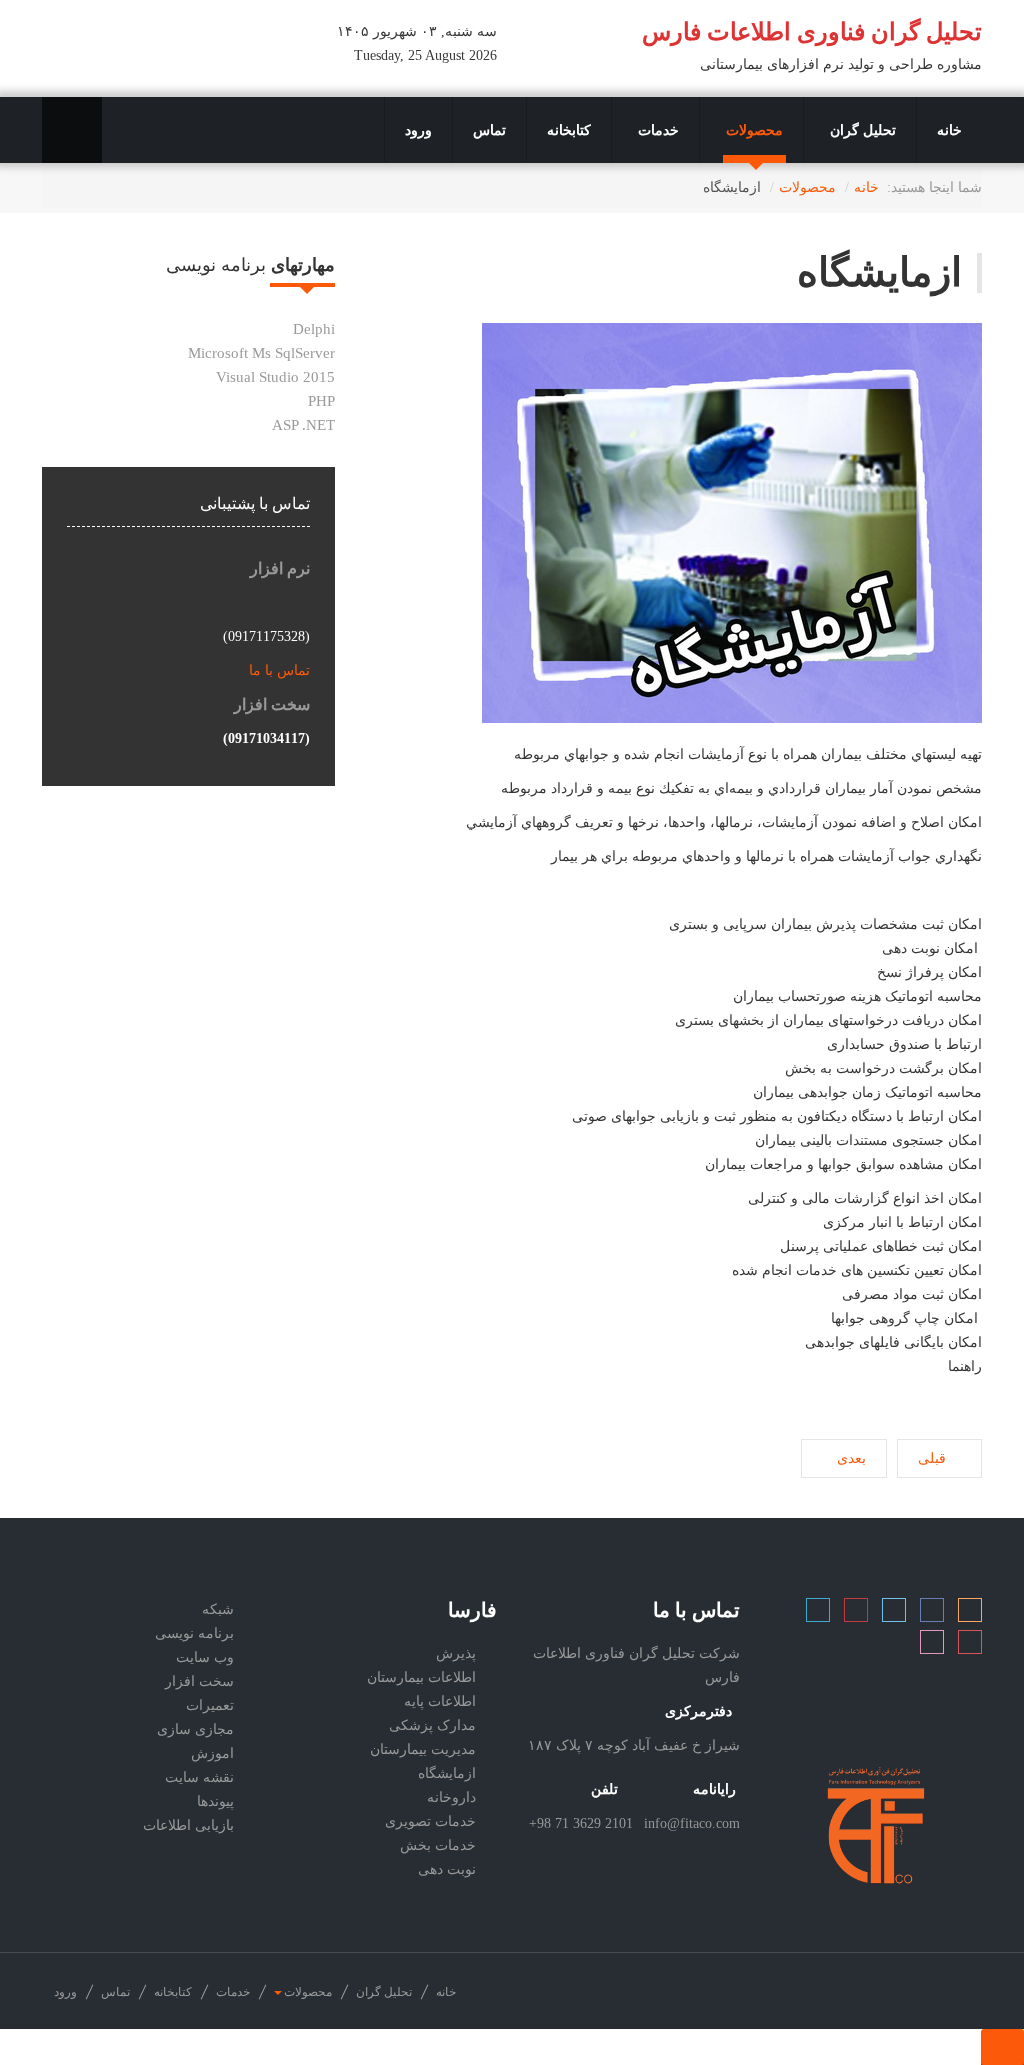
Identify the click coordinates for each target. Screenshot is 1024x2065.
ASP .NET (303, 425)
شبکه (218, 1609)
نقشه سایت (199, 1777)
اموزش (212, 1753)
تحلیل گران (861, 130)
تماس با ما (277, 670)
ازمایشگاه (879, 272)
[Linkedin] (818, 1614)
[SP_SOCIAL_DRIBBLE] (932, 1646)
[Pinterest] (970, 1646)
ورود (418, 130)
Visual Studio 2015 (275, 377)
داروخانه (451, 1797)
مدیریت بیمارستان (423, 1749)
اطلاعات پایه (440, 1701)
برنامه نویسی (194, 1633)
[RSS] (970, 1614)
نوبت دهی (447, 1869)
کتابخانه (569, 130)
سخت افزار (199, 1681)
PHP (321, 401)
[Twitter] (894, 1614)
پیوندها (215, 1801)
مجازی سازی (195, 1729)
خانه (949, 130)
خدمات (656, 130)
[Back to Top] (1002, 2047)
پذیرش (456, 1653)
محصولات (752, 130)
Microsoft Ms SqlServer (261, 353)
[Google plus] (856, 1614)
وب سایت (205, 1657)
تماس (489, 130)
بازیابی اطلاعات (188, 1825)
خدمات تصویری (430, 1821)
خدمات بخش (438, 1845)
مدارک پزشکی (432, 1725)
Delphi (314, 329)
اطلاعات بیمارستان (421, 1677)
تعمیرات (210, 1705)
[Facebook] (932, 1614)
